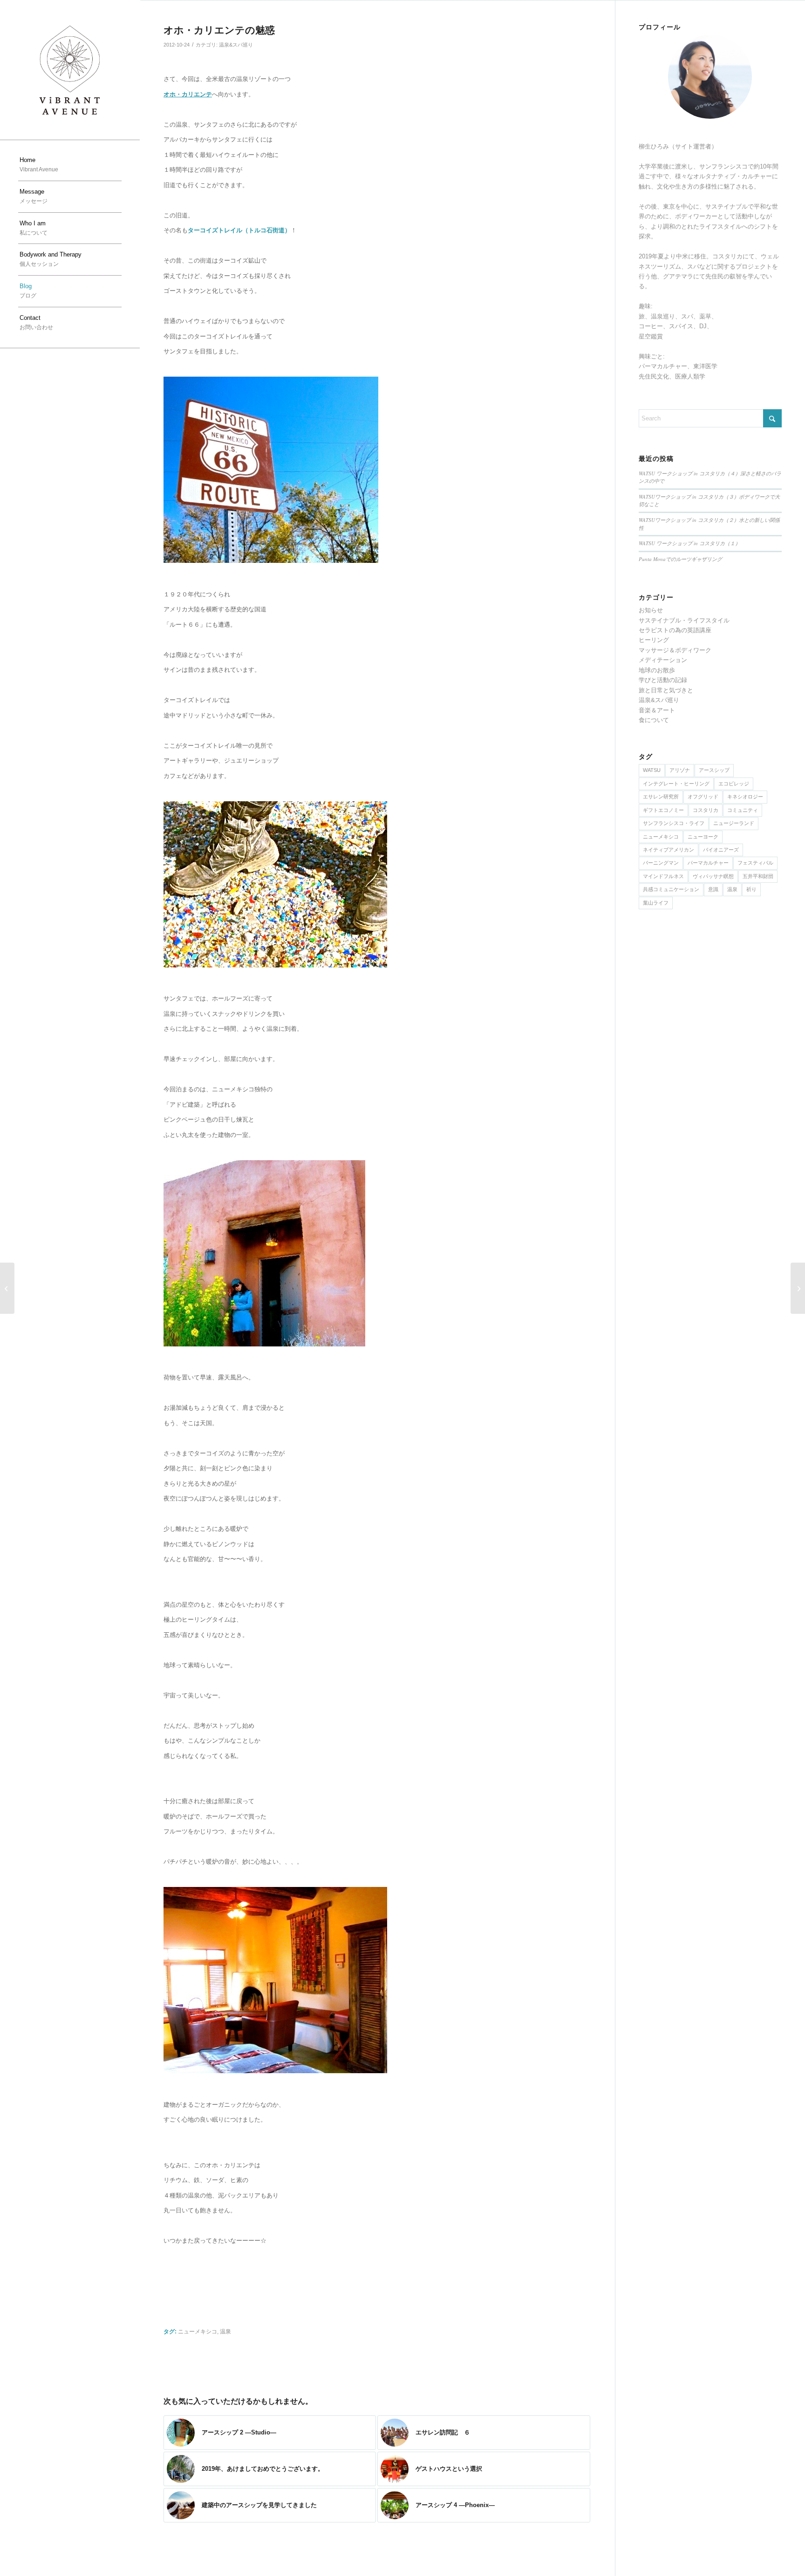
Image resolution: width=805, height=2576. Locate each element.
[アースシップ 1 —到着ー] (798, 1288)
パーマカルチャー (708, 863)
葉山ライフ (656, 903)
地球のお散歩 (657, 670)
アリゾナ (680, 770)
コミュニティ (743, 810)
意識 (713, 889)
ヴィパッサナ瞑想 (713, 876)
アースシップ (714, 770)
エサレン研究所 (661, 797)
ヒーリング (654, 640)
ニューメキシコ (198, 2331)
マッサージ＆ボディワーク (675, 650)
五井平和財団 (758, 876)
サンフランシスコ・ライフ (674, 823)
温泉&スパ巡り (236, 45)
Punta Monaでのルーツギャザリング (680, 559)
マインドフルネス (663, 876)
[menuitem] (70, 165)
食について (654, 720)
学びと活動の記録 (663, 680)
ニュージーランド (734, 823)
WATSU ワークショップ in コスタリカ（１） (689, 543)
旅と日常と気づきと (666, 690)
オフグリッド (703, 797)
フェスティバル (755, 863)
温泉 (225, 2331)
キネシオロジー (745, 797)
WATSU (652, 770)
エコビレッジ (734, 784)
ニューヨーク (703, 837)
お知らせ (651, 610)
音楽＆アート (657, 710)
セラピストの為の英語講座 (675, 630)
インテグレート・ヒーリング (676, 784)
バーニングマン (661, 863)
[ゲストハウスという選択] (7, 1288)
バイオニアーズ (721, 850)
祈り (751, 889)
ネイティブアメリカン (669, 850)
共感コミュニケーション (671, 889)
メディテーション (663, 660)
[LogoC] (70, 70)
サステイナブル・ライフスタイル (684, 620)
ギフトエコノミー (663, 810)
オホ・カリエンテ (188, 94)
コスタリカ (706, 810)
